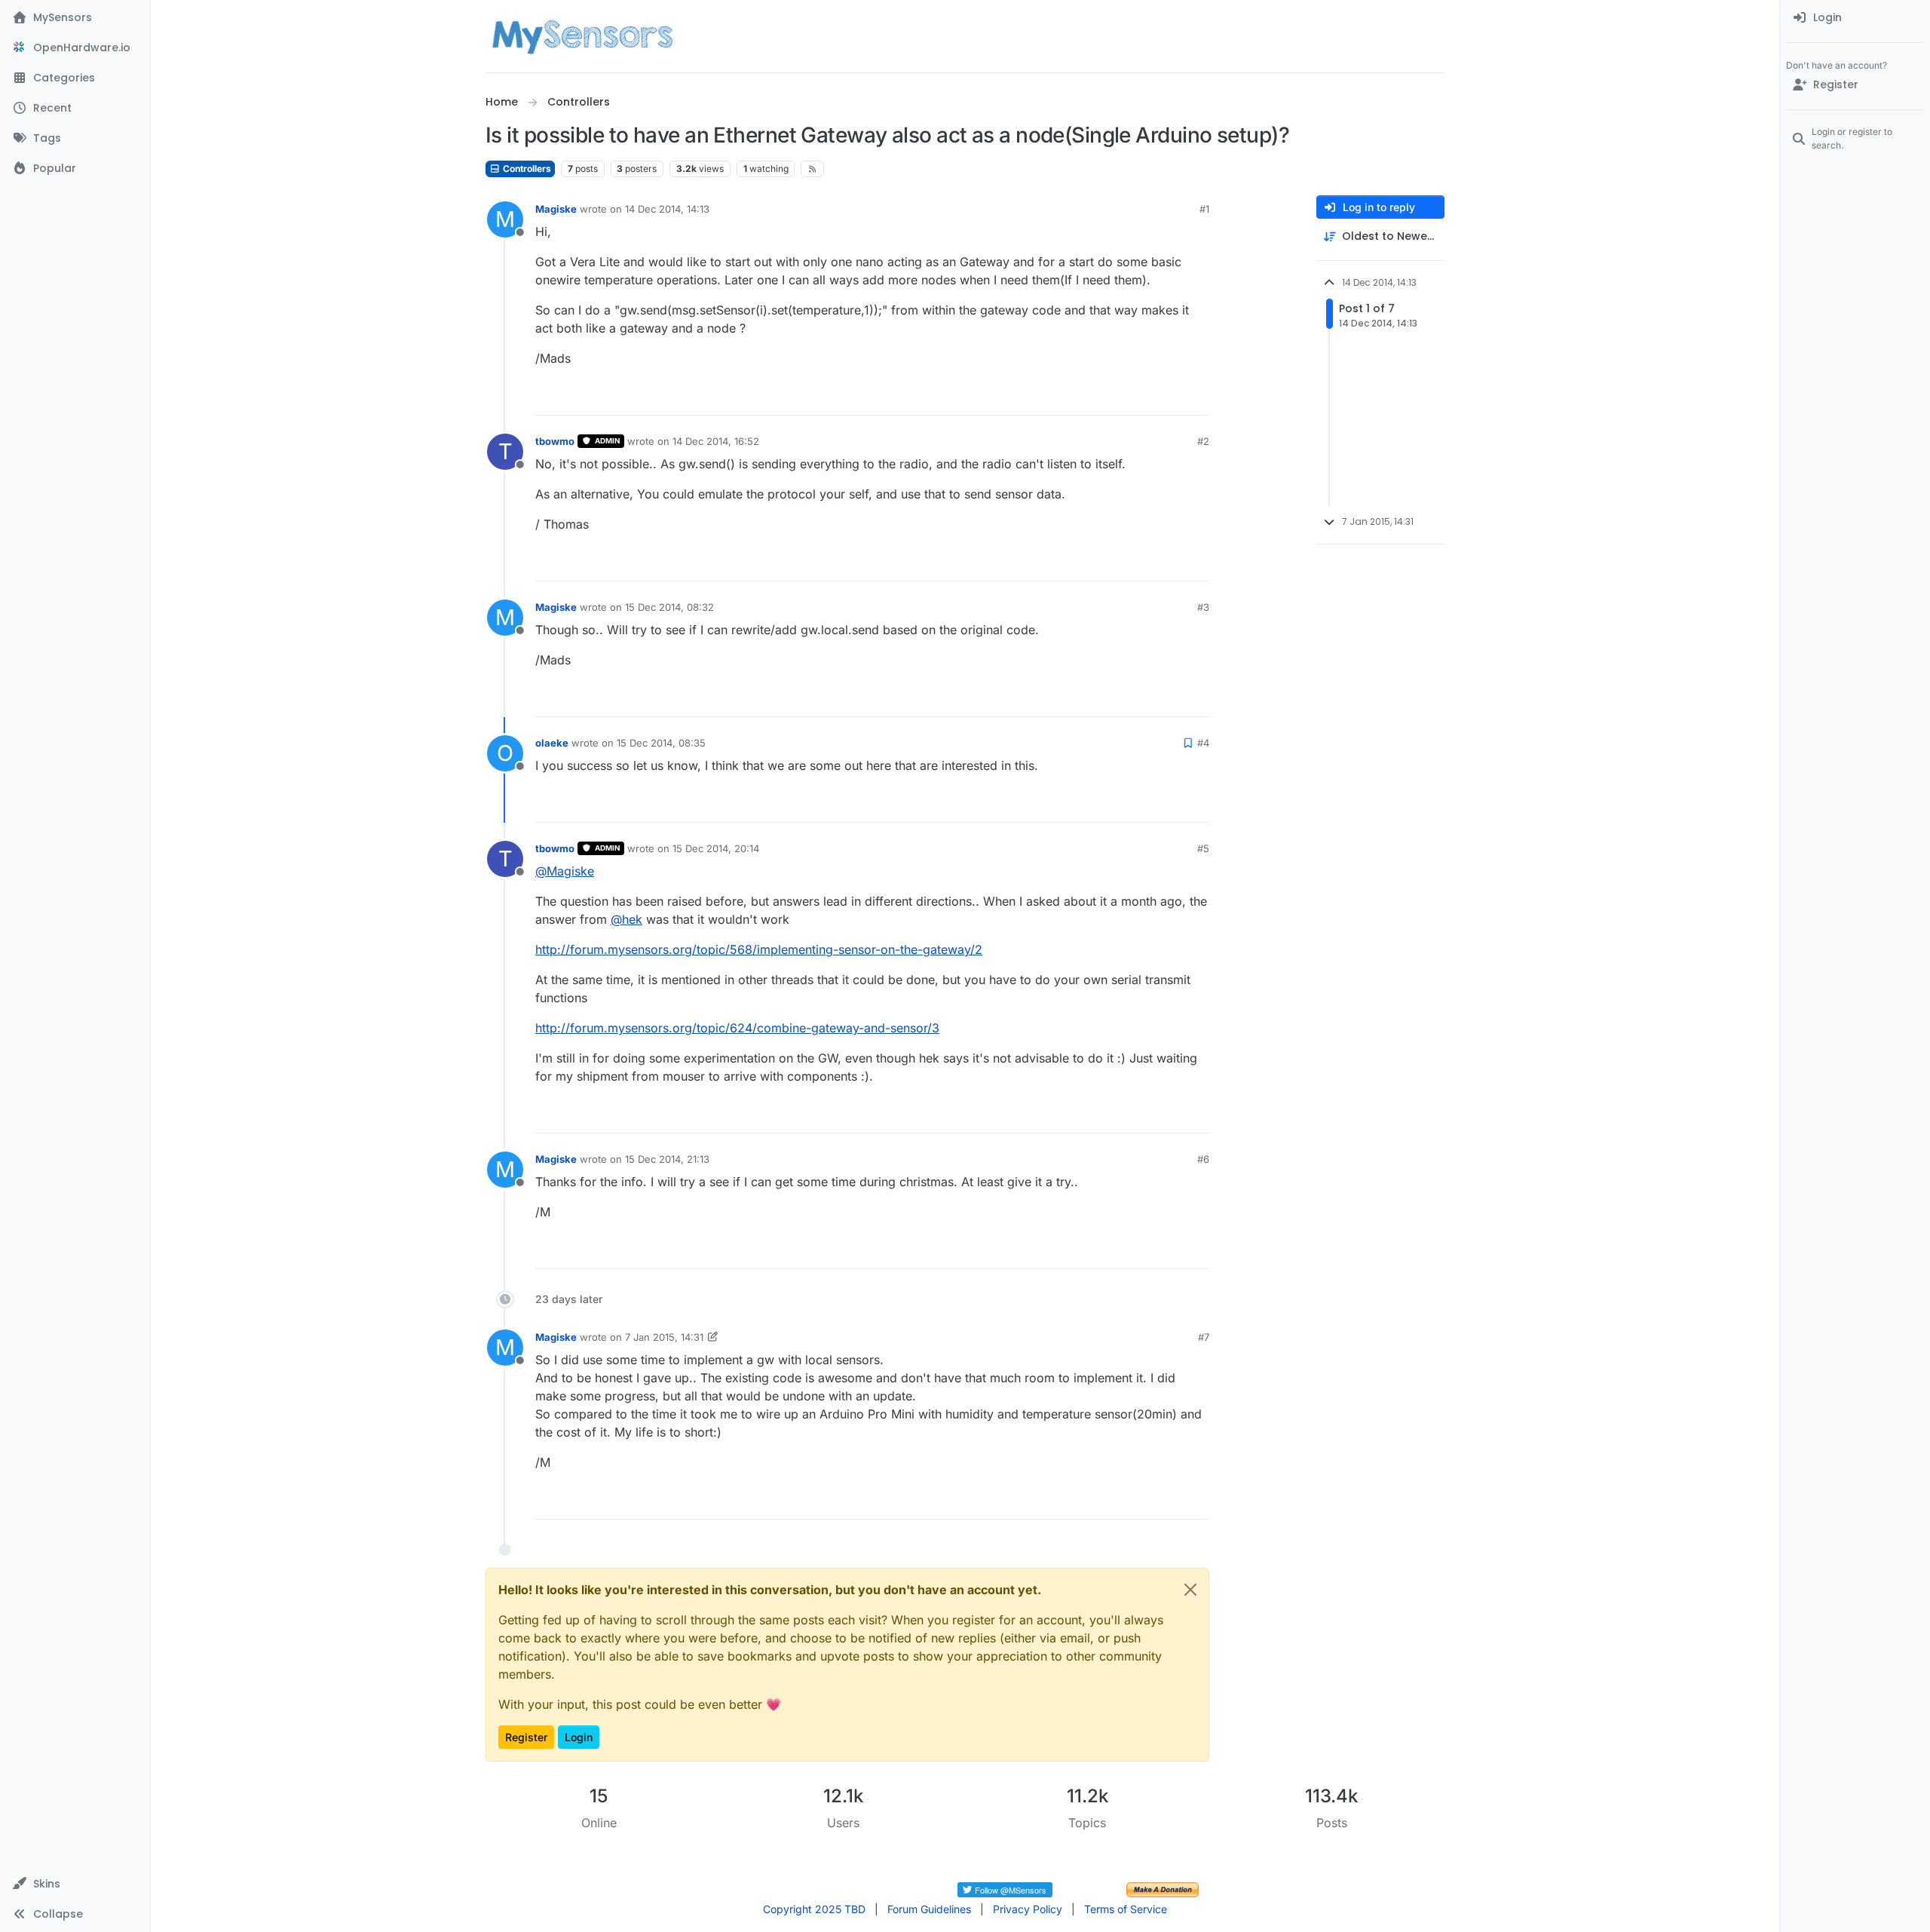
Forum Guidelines (929, 1909)
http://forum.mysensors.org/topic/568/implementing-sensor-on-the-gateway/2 (759, 949)
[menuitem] (1855, 18)
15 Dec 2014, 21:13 (667, 1159)
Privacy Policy (1028, 1909)
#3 (1203, 607)
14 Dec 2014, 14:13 (667, 209)
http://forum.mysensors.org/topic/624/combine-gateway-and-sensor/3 (737, 1028)
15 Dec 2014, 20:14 (716, 848)
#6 (1203, 1159)
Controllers (526, 169)
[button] (75, 1884)
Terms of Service (1126, 1909)
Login (579, 1737)
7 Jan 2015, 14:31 (664, 1337)
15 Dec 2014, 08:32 (669, 607)
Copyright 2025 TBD (814, 1909)
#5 (1203, 848)
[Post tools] (1196, 397)
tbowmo (555, 441)
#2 (1203, 441)
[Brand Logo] (582, 36)
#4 (1203, 743)
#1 (1204, 209)
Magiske (556, 209)
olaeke (552, 743)
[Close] (1190, 1590)
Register (526, 1737)
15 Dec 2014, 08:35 (661, 743)
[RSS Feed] (812, 169)
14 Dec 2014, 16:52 (716, 441)
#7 (1204, 1337)
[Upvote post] (1140, 397)
